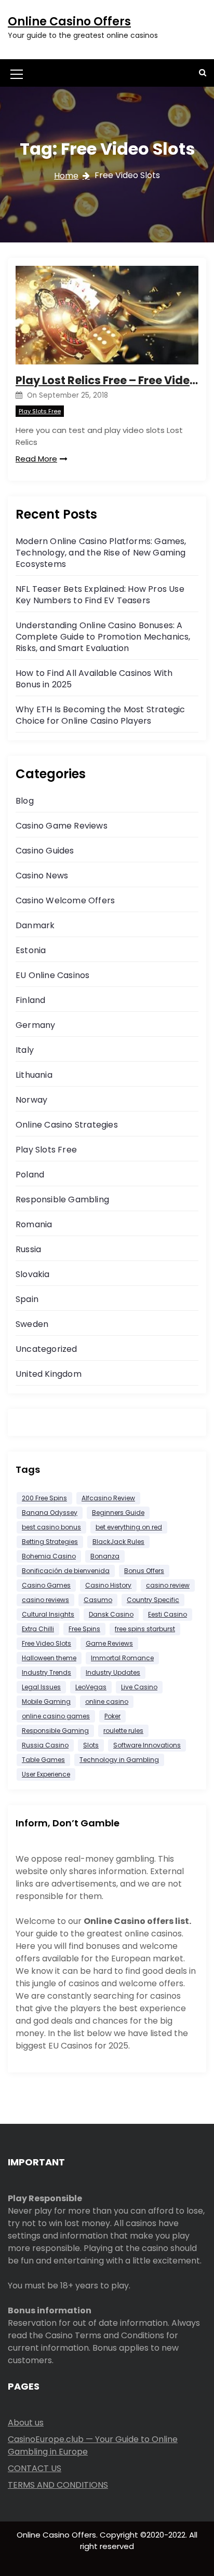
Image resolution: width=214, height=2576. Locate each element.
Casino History (108, 1585)
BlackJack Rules (118, 1542)
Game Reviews (109, 1643)
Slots (91, 1745)
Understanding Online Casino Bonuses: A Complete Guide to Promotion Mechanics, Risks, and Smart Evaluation (103, 637)
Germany (35, 1025)
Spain (27, 1299)
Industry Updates (113, 1672)
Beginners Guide (118, 1513)
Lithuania (34, 1075)
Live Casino (139, 1687)
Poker (112, 1716)
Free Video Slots (46, 1643)
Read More (36, 459)
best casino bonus (51, 1527)
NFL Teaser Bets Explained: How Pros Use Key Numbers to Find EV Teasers (100, 595)
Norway (31, 1100)
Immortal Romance (122, 1658)
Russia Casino (45, 1745)
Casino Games (46, 1585)
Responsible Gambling (62, 1199)
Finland (30, 1000)
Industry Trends (46, 1672)
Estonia (31, 950)
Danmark (35, 925)
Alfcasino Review (108, 1498)
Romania (34, 1224)
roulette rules (123, 1731)
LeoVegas (91, 1687)
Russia (28, 1249)
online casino (107, 1701)
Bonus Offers (144, 1571)
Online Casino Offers (69, 22)
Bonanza (105, 1556)
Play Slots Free (40, 411)
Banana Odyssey (50, 1513)
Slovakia (33, 1274)
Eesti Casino (168, 1614)
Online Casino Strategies (67, 1125)
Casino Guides (45, 851)
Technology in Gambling (119, 1760)
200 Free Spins (44, 1498)
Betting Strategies (50, 1542)
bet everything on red (129, 1527)
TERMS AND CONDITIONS (58, 2485)
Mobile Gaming (46, 1701)
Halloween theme (49, 1658)
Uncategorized (46, 1349)
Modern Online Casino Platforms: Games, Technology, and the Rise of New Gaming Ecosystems (101, 553)
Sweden (32, 1324)
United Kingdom (49, 1374)
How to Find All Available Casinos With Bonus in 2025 (94, 679)
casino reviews (45, 1600)
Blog (25, 801)
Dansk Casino (111, 1614)
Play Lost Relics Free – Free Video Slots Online (107, 380)
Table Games (43, 1760)
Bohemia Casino (49, 1556)
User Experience (46, 1774)
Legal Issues (41, 1687)
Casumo (98, 1600)
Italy (25, 1050)
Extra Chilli (38, 1629)
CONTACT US (35, 2468)
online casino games (56, 1716)
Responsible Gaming (55, 1731)
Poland (30, 1175)
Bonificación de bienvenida (66, 1571)
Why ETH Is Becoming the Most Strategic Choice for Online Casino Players (101, 715)
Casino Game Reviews (62, 826)
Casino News (42, 876)
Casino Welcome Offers (65, 900)
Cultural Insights (48, 1614)
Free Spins (84, 1629)
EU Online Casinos (52, 975)
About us (26, 2423)
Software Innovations (147, 1745)
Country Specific (153, 1600)
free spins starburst (145, 1629)
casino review (168, 1585)
